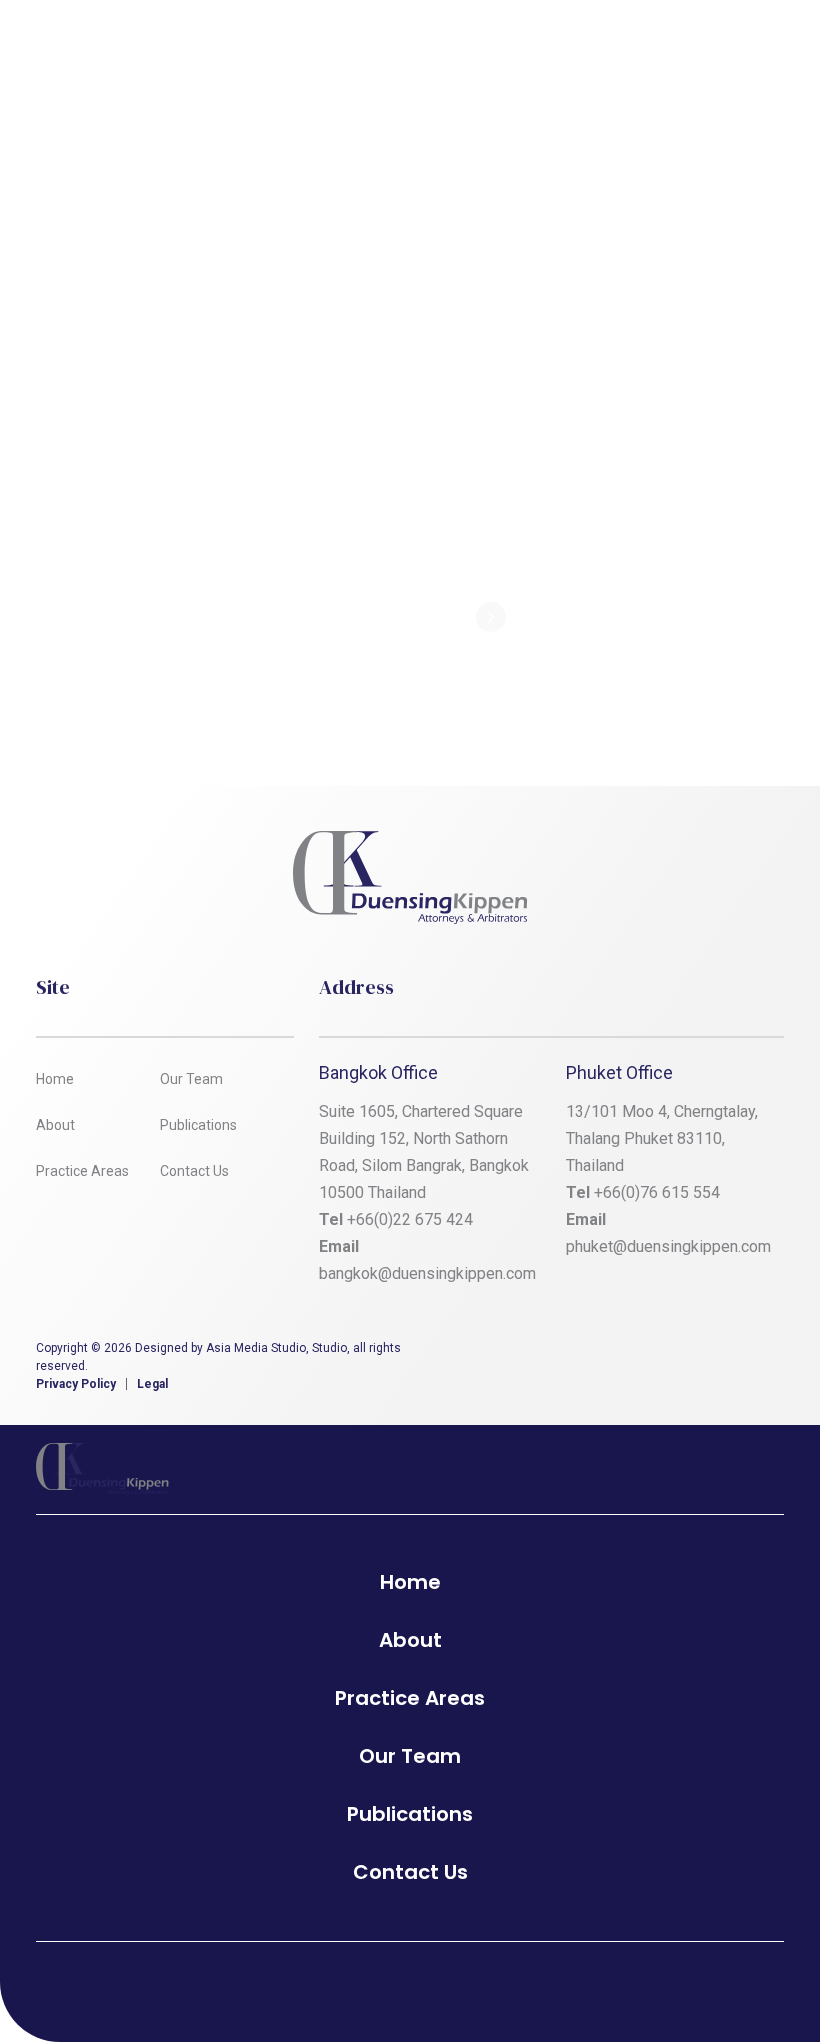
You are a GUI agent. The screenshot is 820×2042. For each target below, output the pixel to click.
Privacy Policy (76, 1384)
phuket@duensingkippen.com (668, 1246)
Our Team (191, 1079)
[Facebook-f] (601, 1354)
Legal (152, 1384)
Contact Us (194, 1171)
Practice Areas (82, 1171)
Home (55, 1079)
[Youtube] (769, 1354)
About (55, 1125)
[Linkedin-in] (657, 1354)
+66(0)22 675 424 (410, 1219)
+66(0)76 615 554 (659, 1192)
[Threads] (438, 1982)
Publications (198, 1125)
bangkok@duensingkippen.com (427, 1273)
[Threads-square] (713, 1354)
